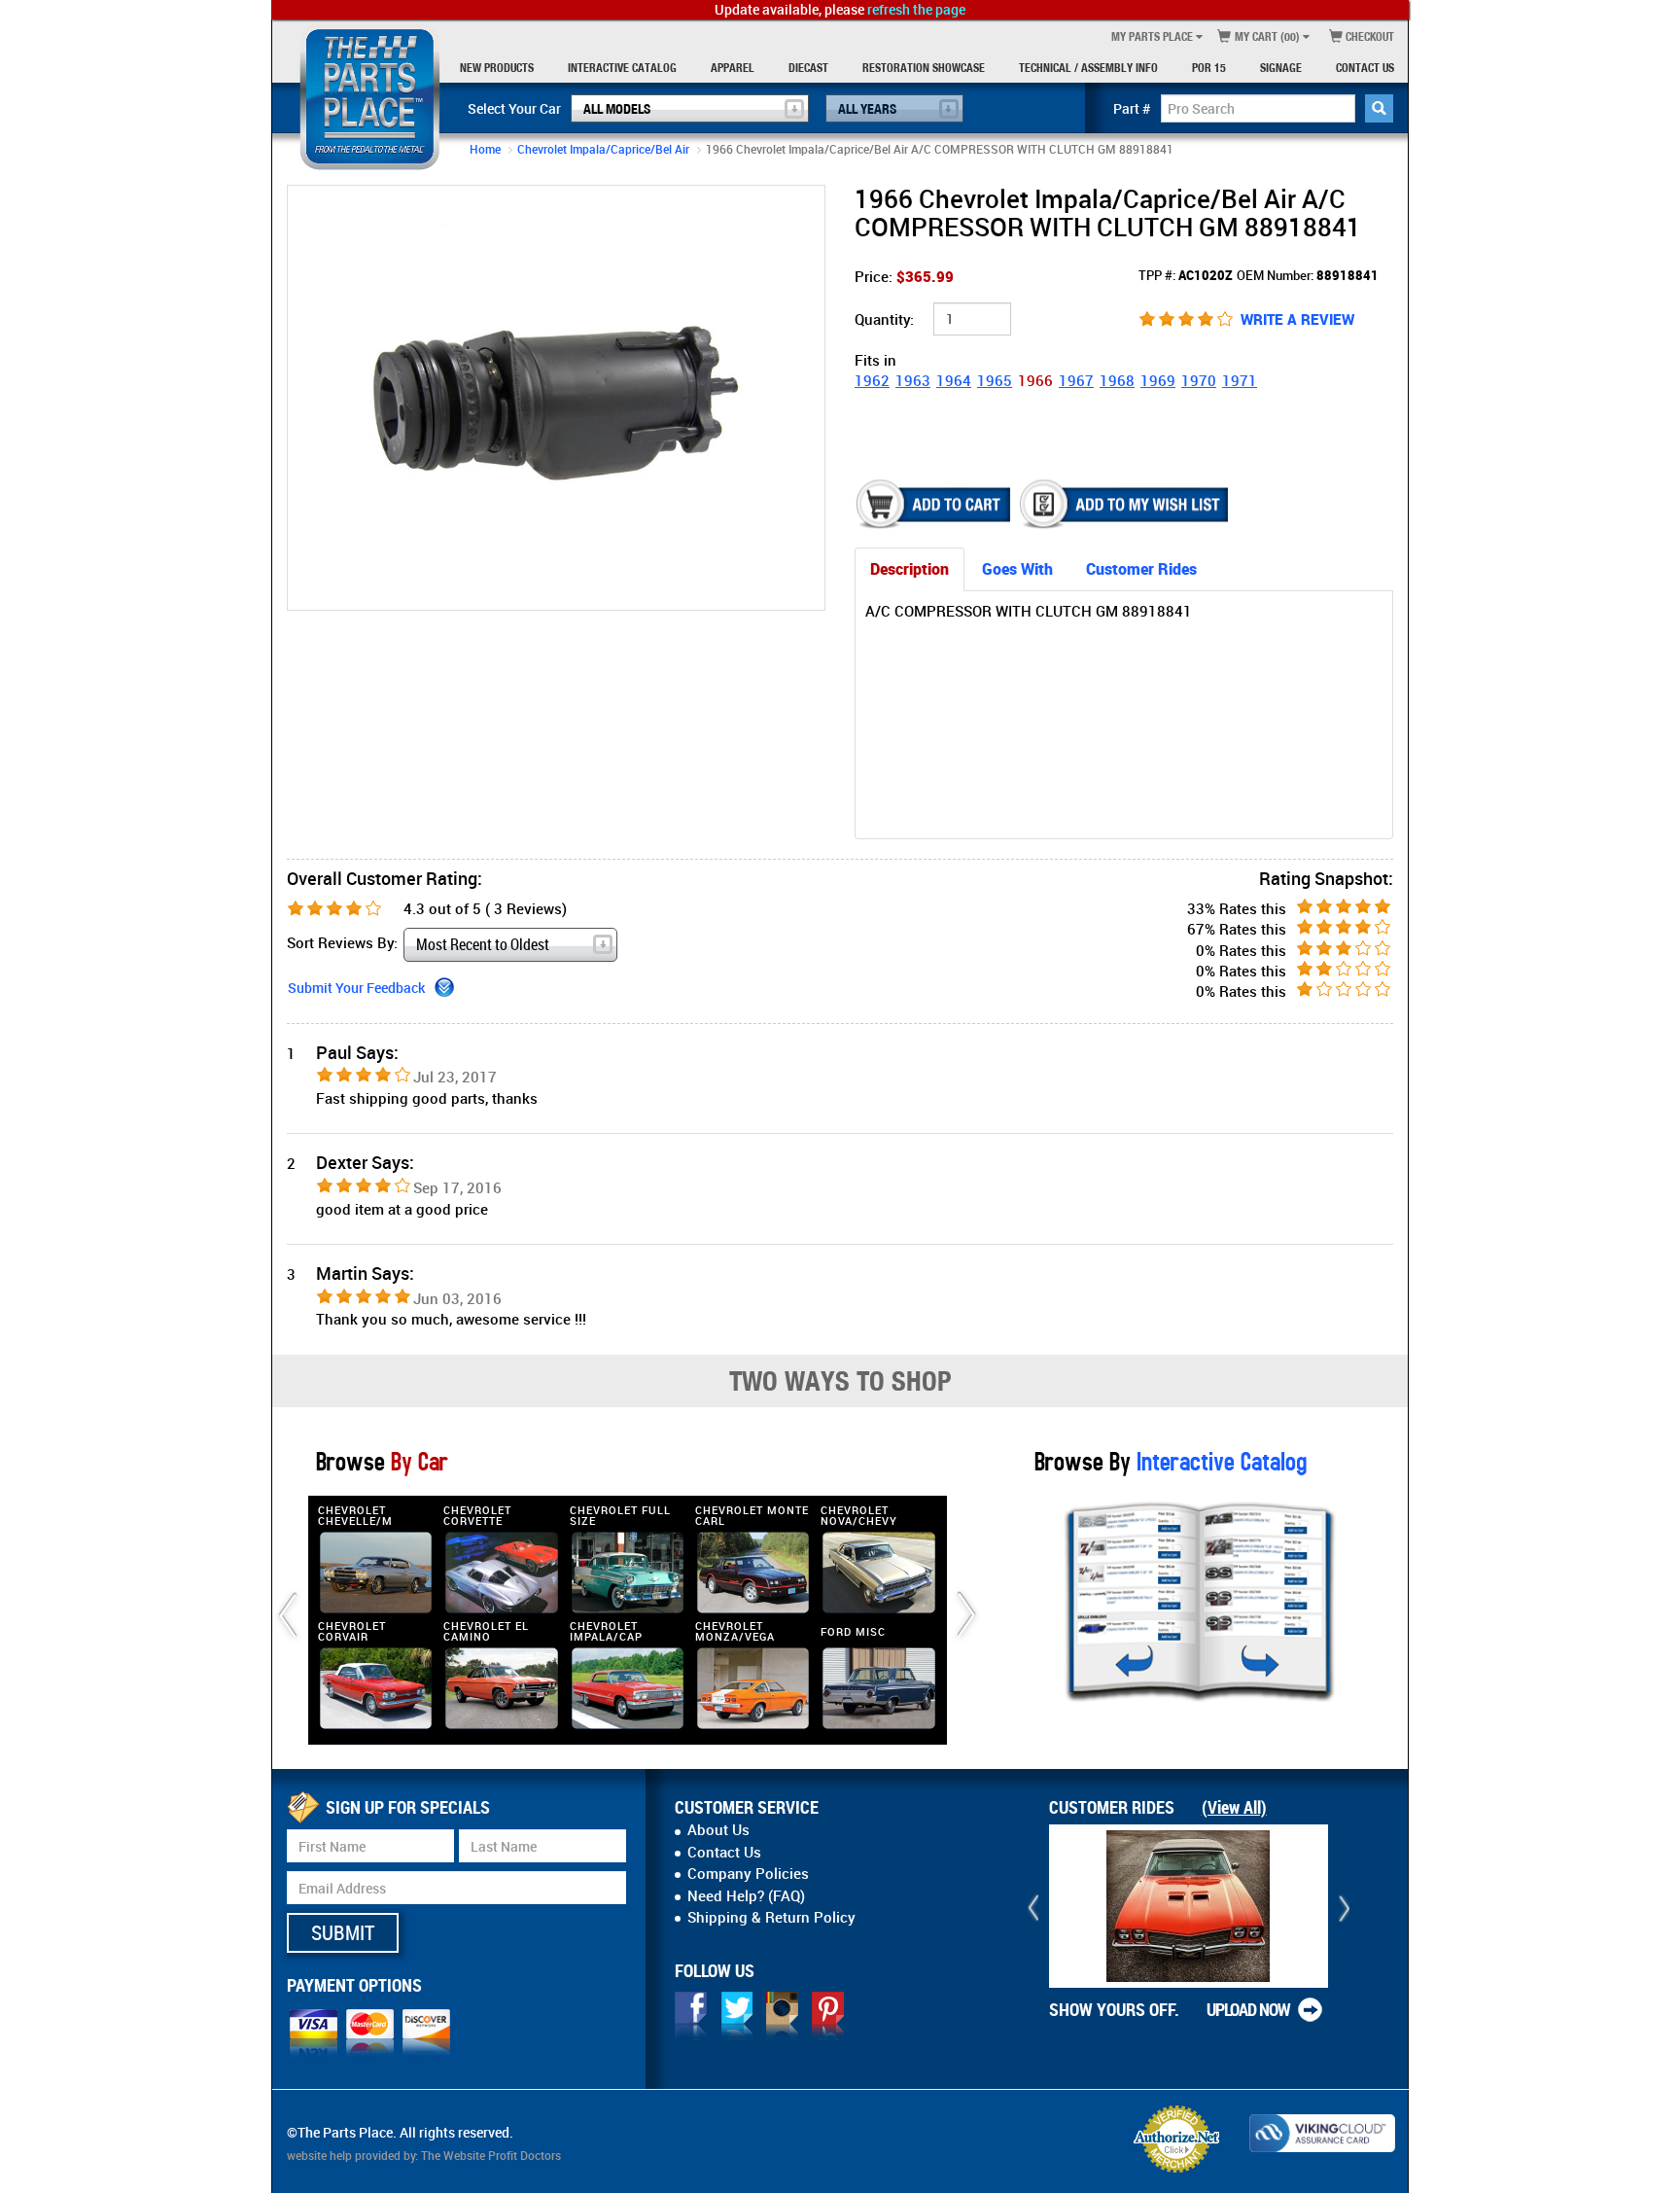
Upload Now (1248, 2009)
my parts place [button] (1152, 36)
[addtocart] (935, 504)
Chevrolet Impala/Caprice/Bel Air (603, 149)
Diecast (808, 68)
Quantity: (884, 319)
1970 (1199, 380)
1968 (1117, 380)
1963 (913, 380)
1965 (995, 380)
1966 (1035, 380)
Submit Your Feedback (356, 988)
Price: (904, 276)
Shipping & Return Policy (771, 1917)
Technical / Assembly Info (1088, 68)
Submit (343, 1932)
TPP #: (1186, 275)
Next (806, 397)
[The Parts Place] (370, 97)
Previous (306, 397)
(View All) (1234, 1807)
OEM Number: (1308, 275)
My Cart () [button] (1266, 36)
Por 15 (1209, 68)
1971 (1240, 380)
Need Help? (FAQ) (746, 1895)
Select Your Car (514, 108)
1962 (872, 380)
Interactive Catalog (622, 68)
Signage (1281, 68)
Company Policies (748, 1873)
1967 (1076, 380)
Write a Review (1297, 319)
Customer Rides (1141, 569)
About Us (718, 1829)
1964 (954, 380)
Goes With (1017, 569)
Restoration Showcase (924, 68)
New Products (497, 68)
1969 (1158, 380)
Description (910, 569)
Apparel (733, 68)
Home (485, 149)
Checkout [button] (1368, 36)
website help (319, 2155)
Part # (1132, 108)
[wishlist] (1126, 504)
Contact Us (1365, 68)
